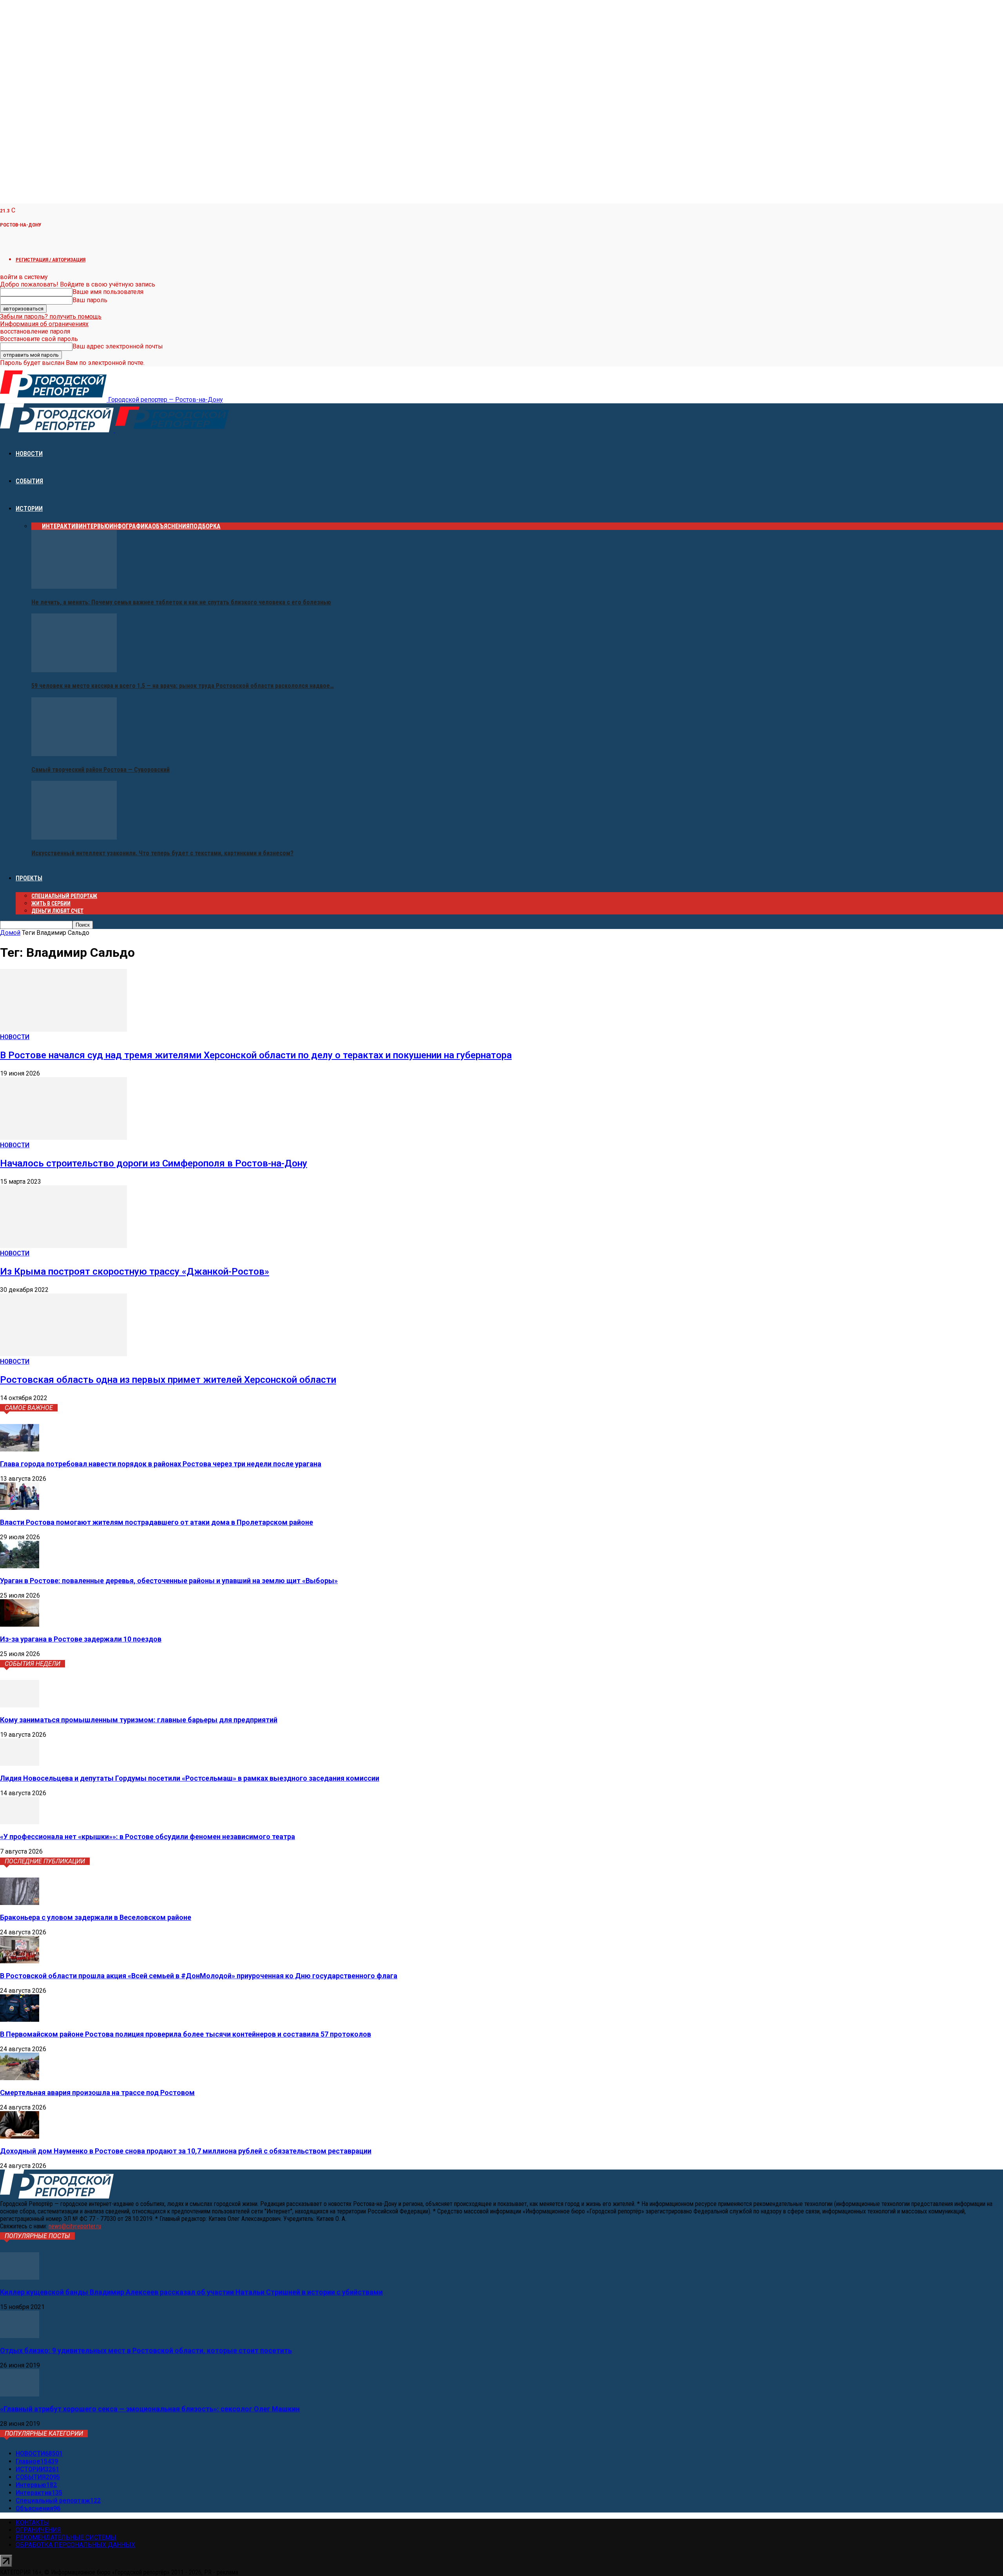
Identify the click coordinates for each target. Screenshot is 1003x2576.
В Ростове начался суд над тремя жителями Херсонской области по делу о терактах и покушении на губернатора (256, 1055)
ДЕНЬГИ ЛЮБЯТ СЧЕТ (57, 911)
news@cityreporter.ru (75, 2226)
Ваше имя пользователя (108, 292)
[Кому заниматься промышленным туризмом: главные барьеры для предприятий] (20, 1705)
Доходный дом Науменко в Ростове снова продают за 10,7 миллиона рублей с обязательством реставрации (186, 2151)
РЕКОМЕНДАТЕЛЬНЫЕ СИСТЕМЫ (66, 2537)
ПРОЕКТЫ (29, 878)
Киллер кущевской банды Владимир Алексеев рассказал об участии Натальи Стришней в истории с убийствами (191, 2292)
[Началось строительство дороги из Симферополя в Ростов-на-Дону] (63, 1138)
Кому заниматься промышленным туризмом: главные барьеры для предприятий (139, 1720)
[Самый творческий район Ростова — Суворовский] (74, 754)
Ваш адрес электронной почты (118, 346)
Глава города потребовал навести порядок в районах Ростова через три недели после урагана (161, 1464)
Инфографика (131, 526)
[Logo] (58, 430)
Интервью (94, 526)
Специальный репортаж (64, 896)
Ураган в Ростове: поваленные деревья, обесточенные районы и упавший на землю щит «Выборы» (169, 1581)
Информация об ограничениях (44, 324)
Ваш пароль (90, 300)
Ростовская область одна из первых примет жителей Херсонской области (168, 1380)
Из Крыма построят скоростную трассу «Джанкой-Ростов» (135, 1272)
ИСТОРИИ (29, 509)
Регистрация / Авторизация (51, 260)
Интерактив (60, 526)
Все (37, 526)
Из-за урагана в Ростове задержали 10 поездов (81, 1639)
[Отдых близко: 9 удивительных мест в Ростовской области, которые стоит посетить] (20, 2336)
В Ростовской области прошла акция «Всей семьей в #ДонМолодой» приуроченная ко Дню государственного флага (199, 1976)
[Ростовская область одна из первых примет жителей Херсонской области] (63, 1354)
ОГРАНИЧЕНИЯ (38, 2530)
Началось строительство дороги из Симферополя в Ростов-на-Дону (154, 1163)
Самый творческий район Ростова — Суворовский (100, 770)
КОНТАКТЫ (33, 2522)
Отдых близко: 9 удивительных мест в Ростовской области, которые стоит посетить (146, 2350)
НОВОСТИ (29, 454)
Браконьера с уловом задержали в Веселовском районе (96, 1917)
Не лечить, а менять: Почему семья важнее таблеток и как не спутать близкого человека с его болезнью (181, 602)
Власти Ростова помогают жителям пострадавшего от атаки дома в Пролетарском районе (157, 1522)
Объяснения (171, 526)
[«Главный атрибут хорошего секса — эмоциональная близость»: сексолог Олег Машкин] (20, 2394)
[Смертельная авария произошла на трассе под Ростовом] (20, 2078)
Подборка (205, 526)
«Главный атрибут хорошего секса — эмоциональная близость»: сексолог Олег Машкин (150, 2409)
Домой (10, 933)
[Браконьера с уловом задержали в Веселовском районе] (20, 1903)
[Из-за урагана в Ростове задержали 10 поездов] (20, 1625)
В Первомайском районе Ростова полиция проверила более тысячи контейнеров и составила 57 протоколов (186, 2034)
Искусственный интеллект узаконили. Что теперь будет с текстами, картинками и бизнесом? (162, 853)
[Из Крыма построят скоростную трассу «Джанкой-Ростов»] (63, 1246)
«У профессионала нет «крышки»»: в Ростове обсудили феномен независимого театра (148, 1837)
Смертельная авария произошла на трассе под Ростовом (97, 2093)
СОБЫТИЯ (29, 481)
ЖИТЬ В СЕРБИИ (51, 903)
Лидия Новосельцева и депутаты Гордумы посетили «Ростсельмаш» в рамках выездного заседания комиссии (190, 1778)
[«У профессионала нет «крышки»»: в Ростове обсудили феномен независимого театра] (20, 1822)
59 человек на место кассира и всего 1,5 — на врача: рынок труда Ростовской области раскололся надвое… (183, 686)
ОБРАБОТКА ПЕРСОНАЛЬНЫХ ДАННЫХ (75, 2545)
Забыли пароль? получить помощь (51, 317)
